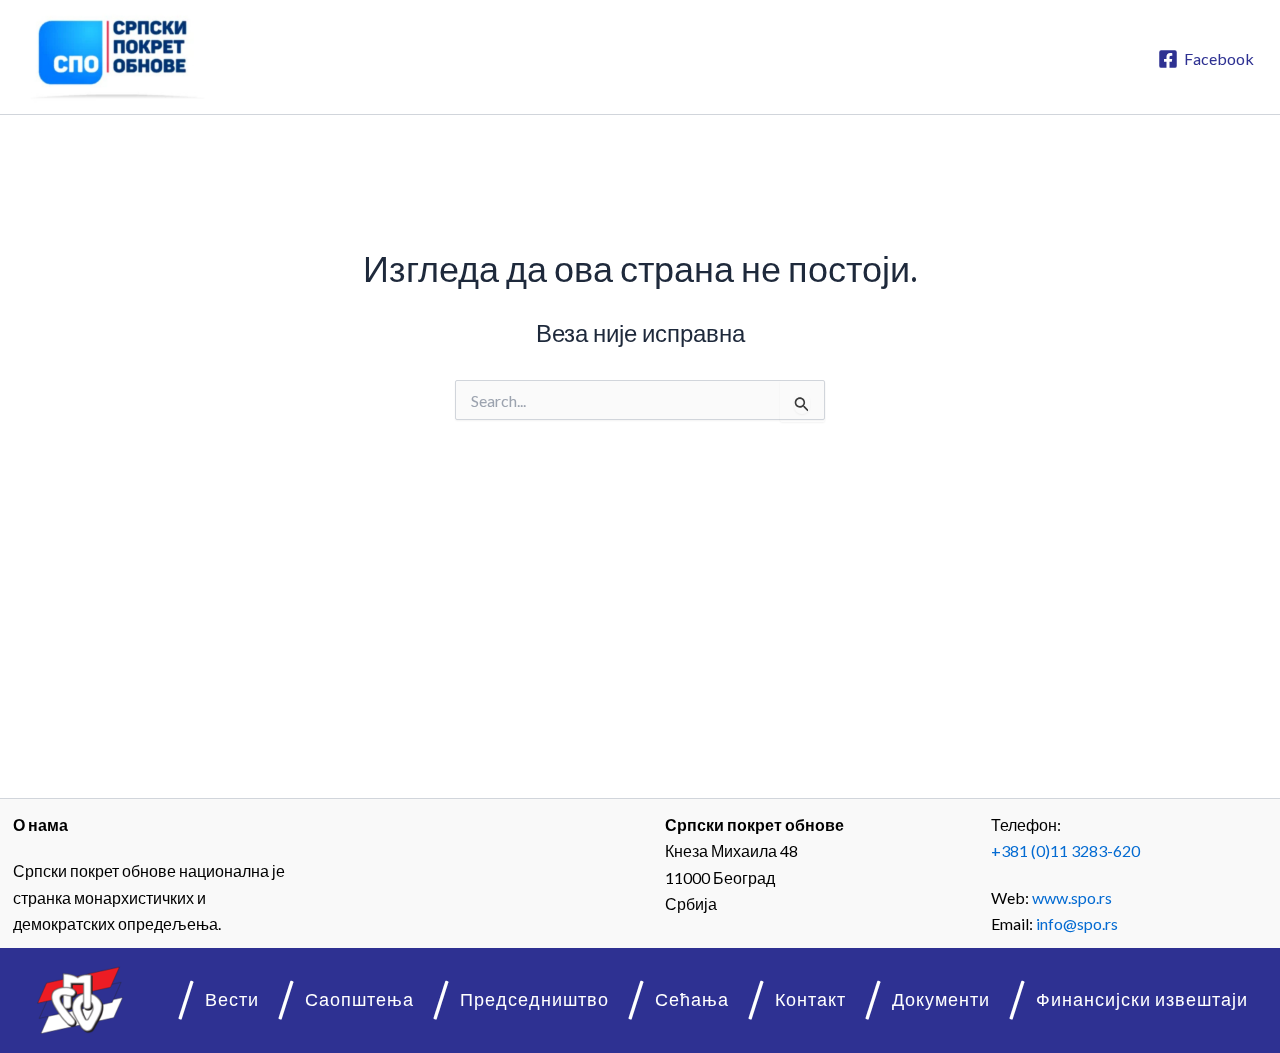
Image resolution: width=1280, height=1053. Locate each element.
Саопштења (359, 999)
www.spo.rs (1072, 897)
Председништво (534, 999)
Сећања (692, 999)
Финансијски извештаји (1142, 999)
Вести (232, 999)
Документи (941, 999)
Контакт (810, 999)
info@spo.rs (1077, 923)
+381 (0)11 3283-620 (1065, 850)
